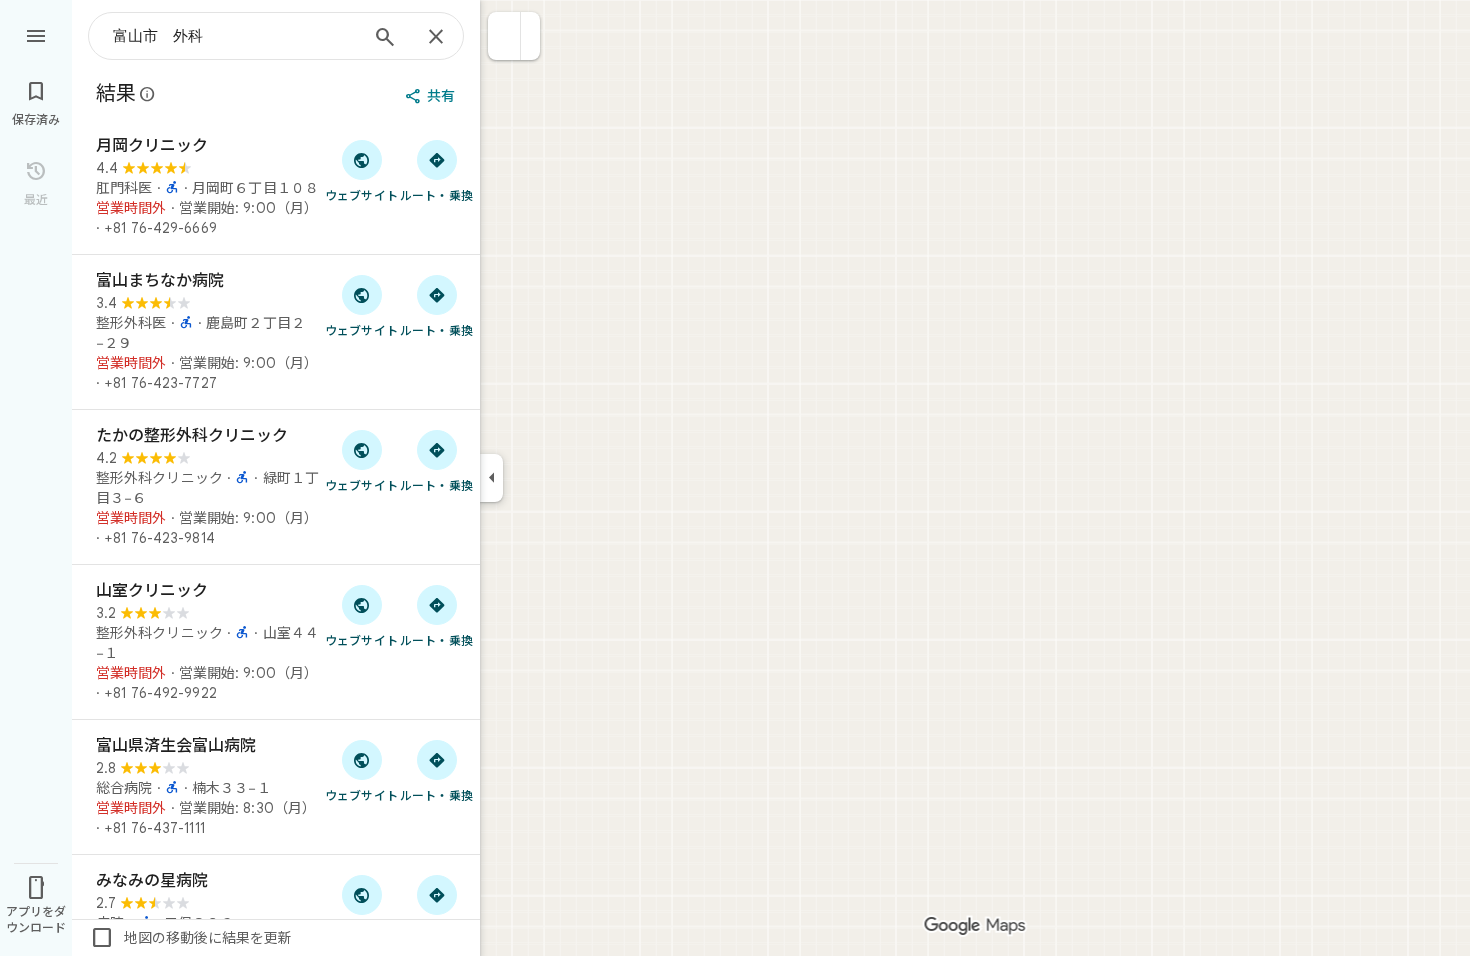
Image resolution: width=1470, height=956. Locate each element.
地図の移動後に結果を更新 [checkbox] (191, 938)
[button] (504, 36)
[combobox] (235, 36)
